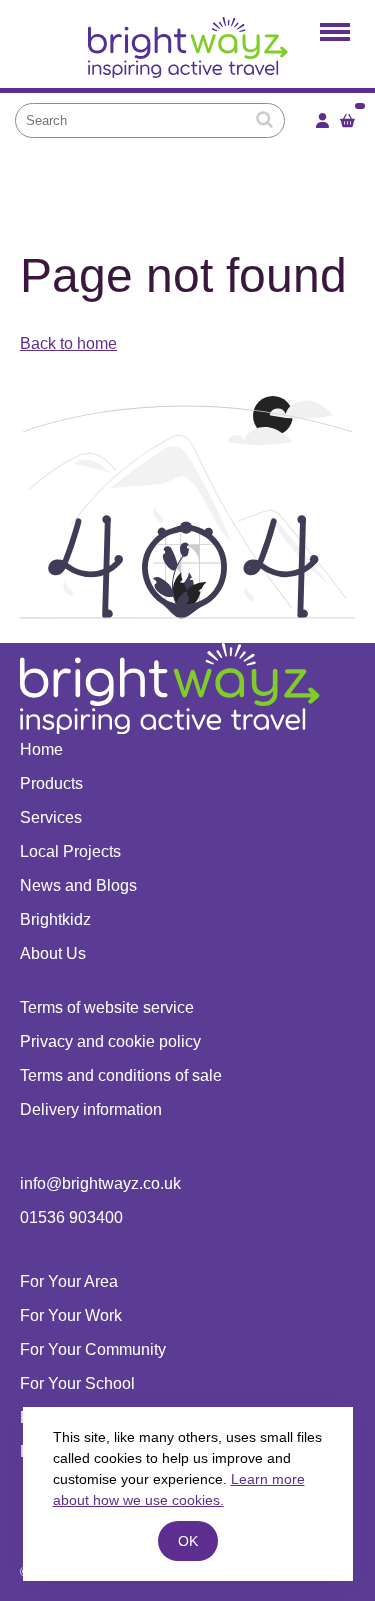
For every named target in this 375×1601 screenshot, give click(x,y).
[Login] (322, 120)
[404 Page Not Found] (187, 52)
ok (188, 1541)
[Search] (264, 120)
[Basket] (347, 120)
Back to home (68, 343)
